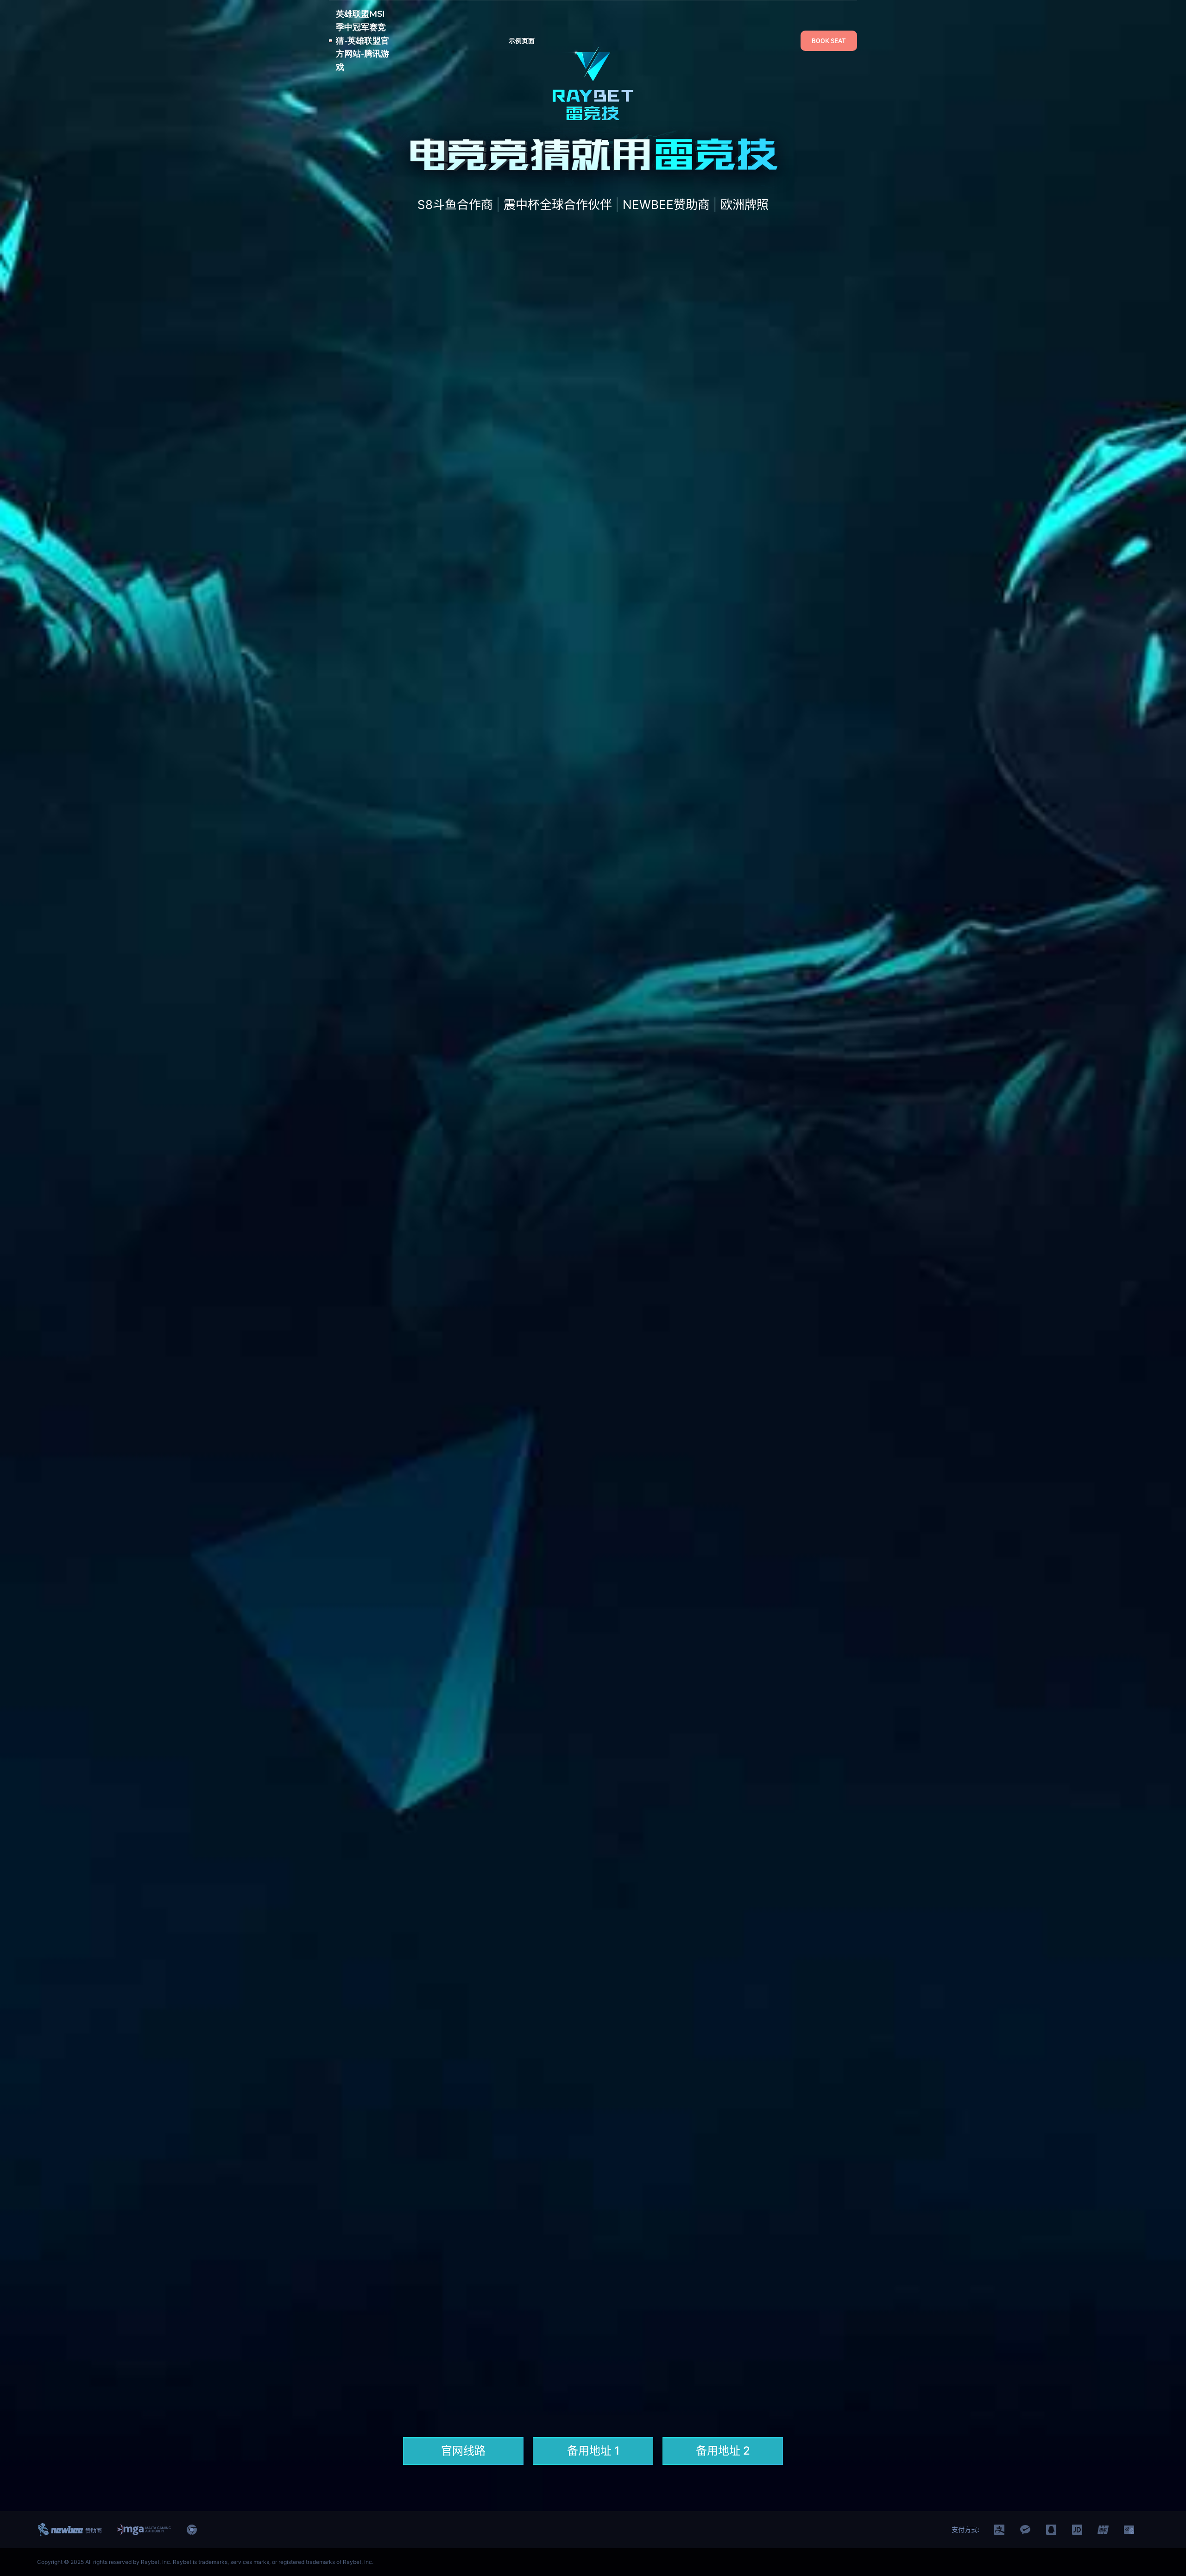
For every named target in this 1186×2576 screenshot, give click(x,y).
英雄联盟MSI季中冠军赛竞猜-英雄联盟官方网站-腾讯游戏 (363, 41)
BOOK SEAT (829, 41)
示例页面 (522, 41)
